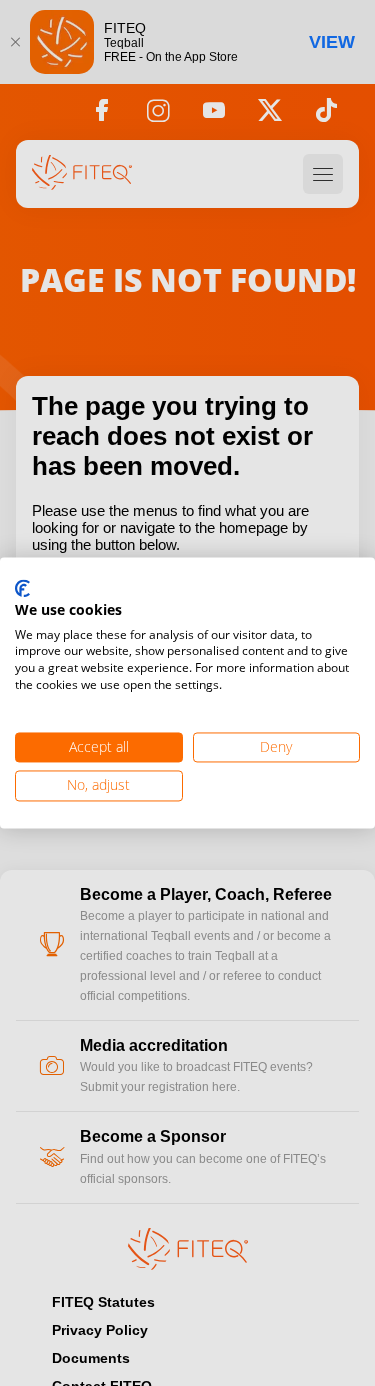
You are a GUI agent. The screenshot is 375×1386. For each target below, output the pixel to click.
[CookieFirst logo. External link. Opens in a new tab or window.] (22, 589)
